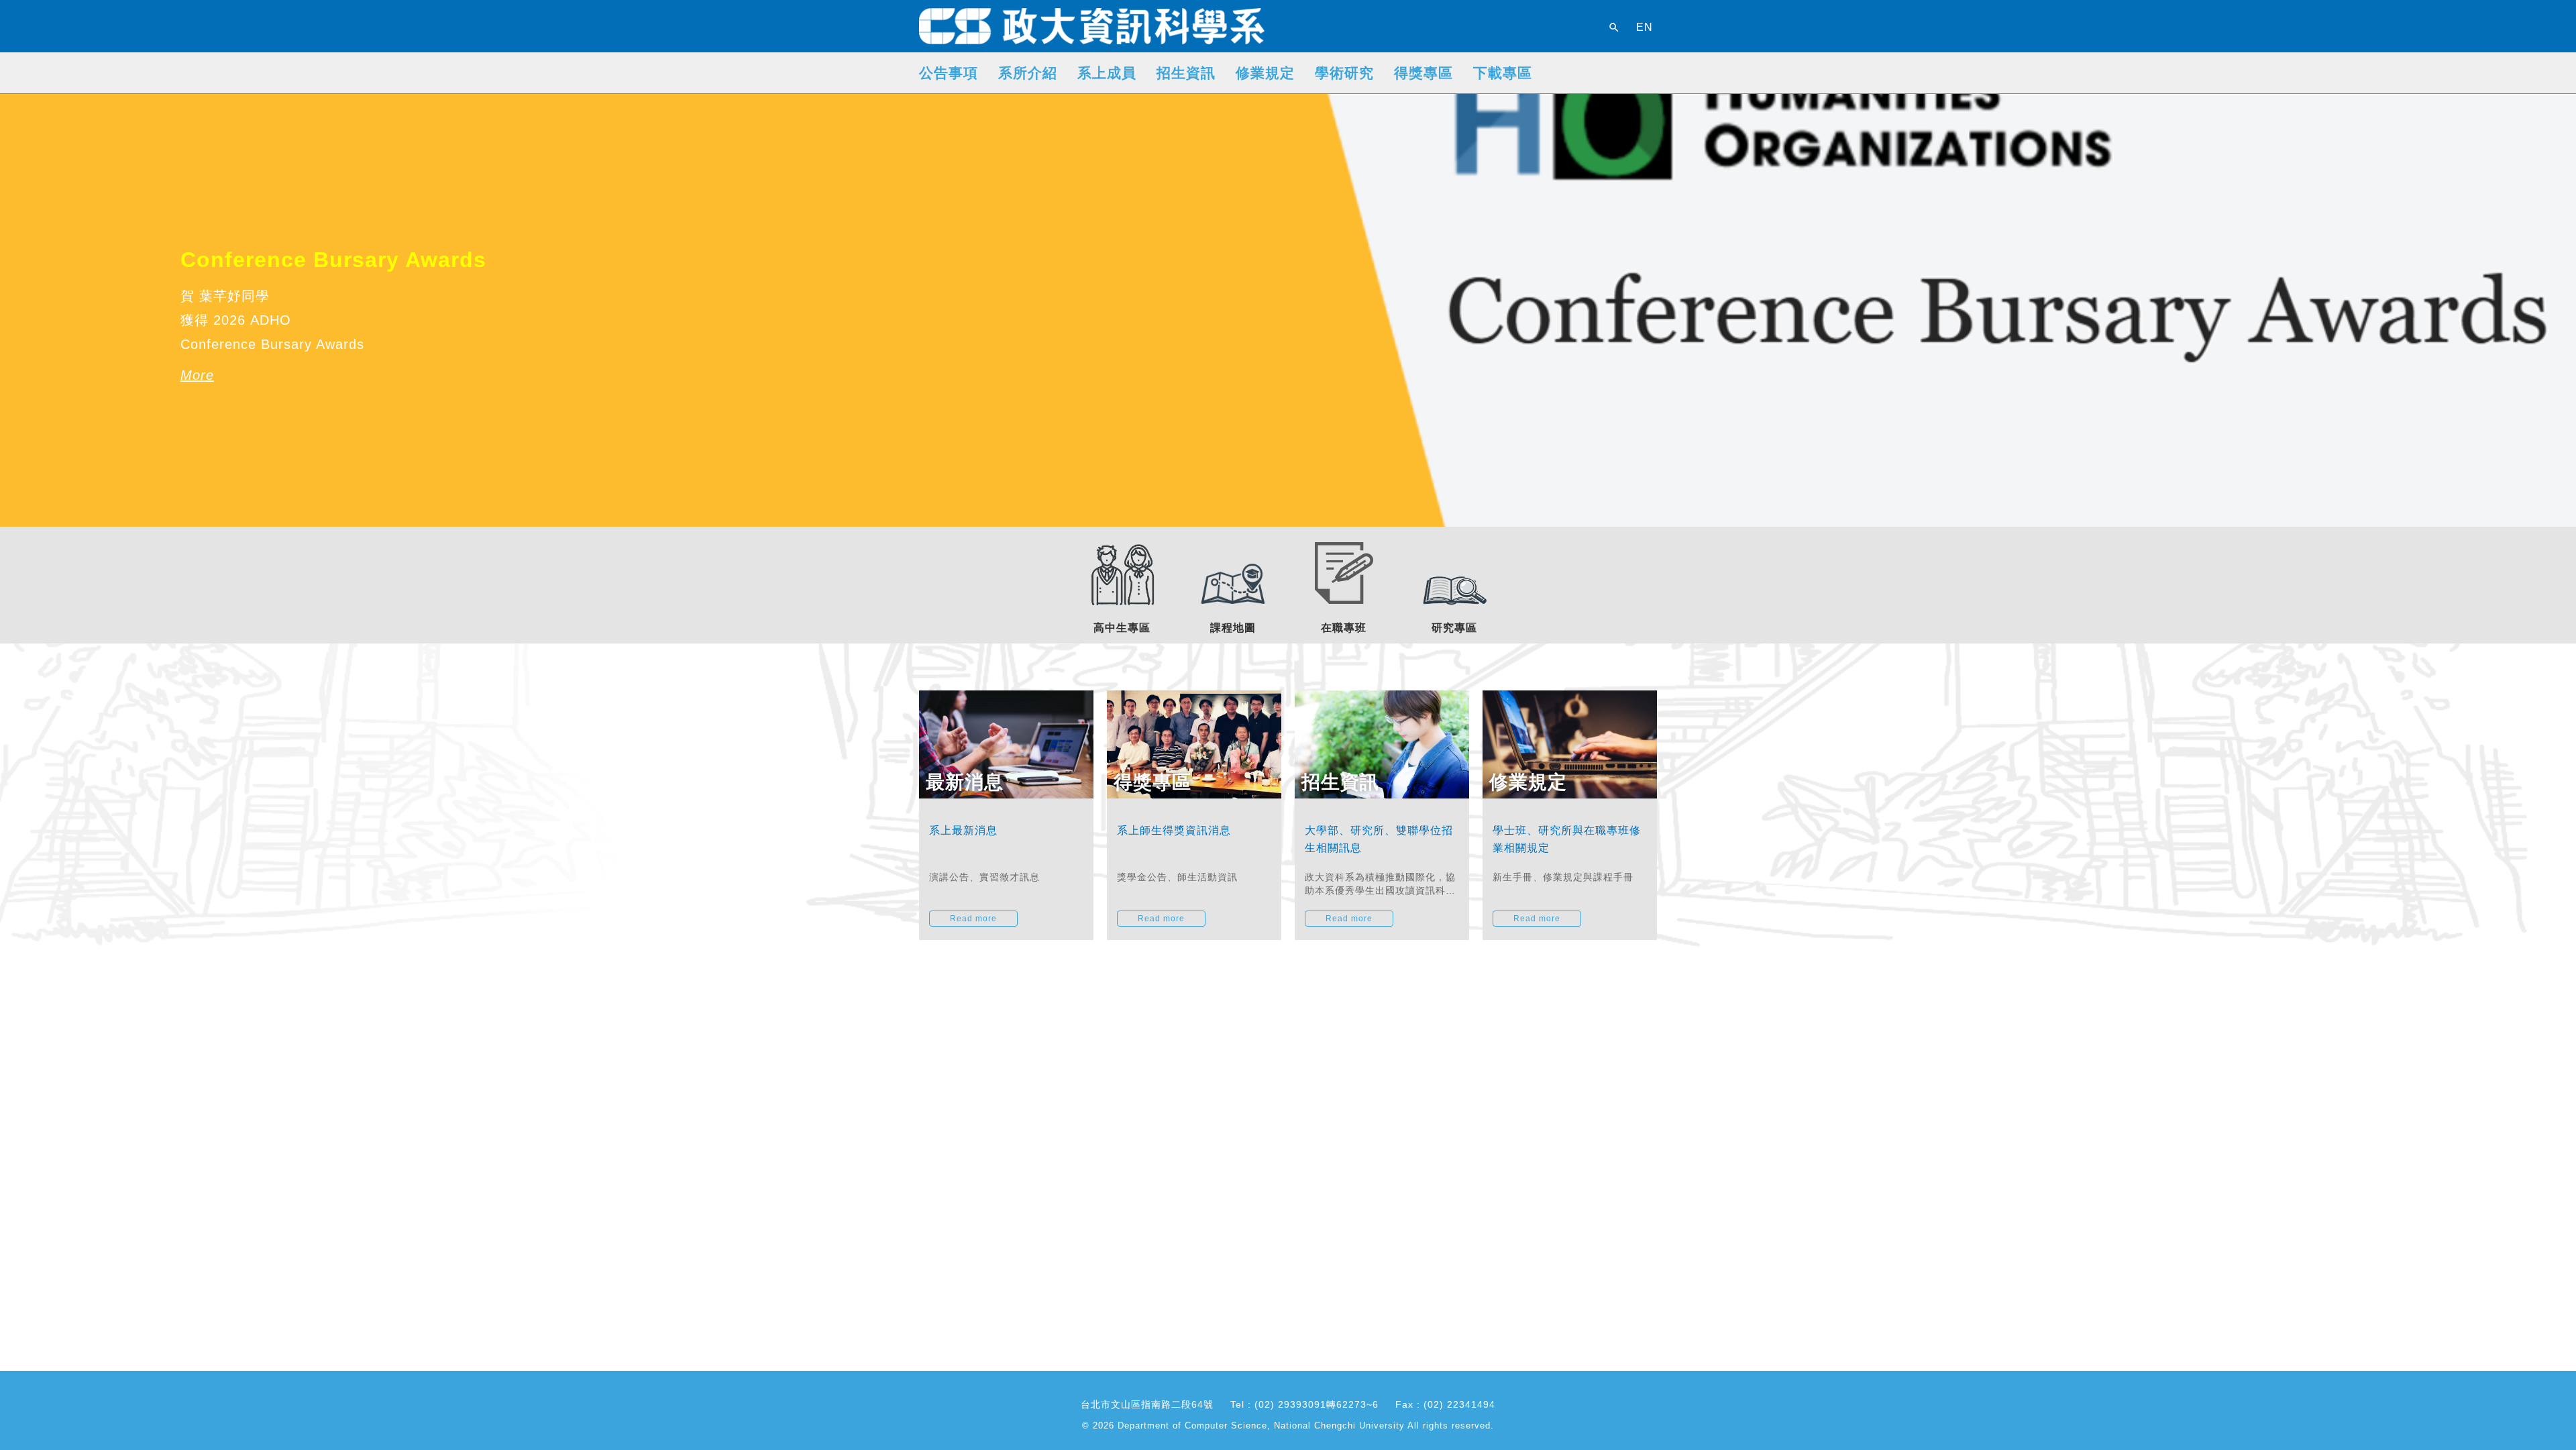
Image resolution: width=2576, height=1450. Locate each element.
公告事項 (949, 73)
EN (1645, 28)
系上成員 (1107, 73)
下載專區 (1503, 73)
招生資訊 (1186, 73)
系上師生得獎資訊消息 (1174, 830)
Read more (973, 919)
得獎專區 (1424, 73)
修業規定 (1265, 73)
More (197, 327)
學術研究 (1344, 73)
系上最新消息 (963, 830)
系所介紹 (1028, 73)
